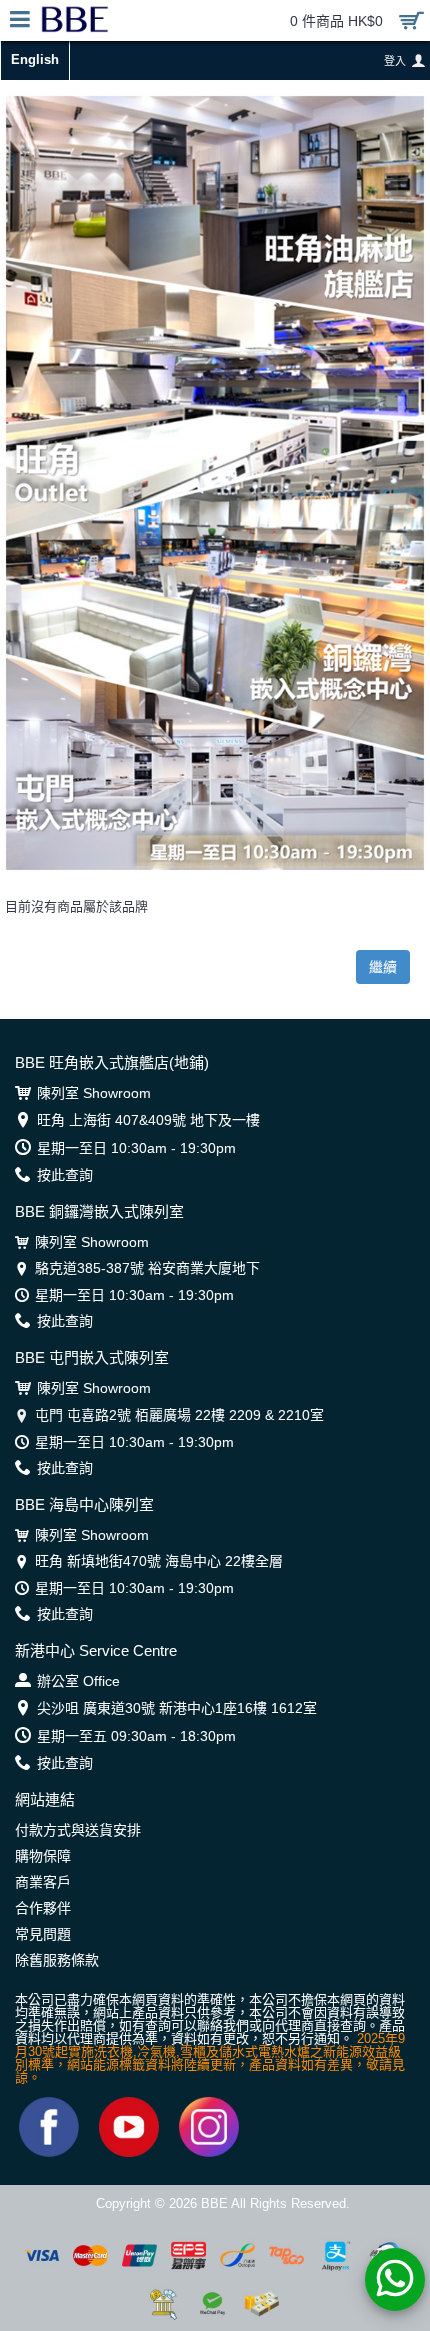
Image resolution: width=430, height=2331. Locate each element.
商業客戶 (43, 1882)
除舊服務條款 (57, 1960)
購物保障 (43, 1856)
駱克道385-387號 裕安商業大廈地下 (147, 1268)
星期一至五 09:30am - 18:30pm (136, 1736)
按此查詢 (65, 1175)
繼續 (383, 967)
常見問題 (43, 1934)
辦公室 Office (78, 1681)
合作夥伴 (43, 1908)
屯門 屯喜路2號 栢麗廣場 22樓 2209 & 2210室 (179, 1415)
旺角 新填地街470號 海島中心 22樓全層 (159, 1561)
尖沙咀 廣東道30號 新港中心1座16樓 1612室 (177, 1708)
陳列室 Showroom (94, 1093)
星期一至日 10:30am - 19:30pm (136, 1148)
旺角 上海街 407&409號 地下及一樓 (148, 1120)
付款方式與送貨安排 (78, 1830)
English (35, 59)
